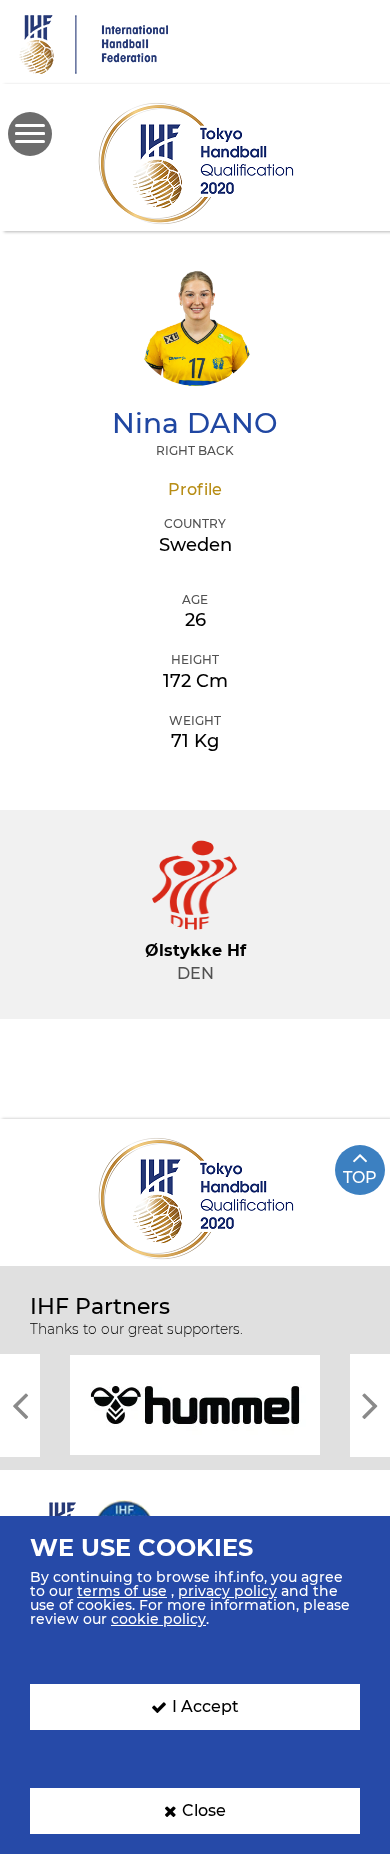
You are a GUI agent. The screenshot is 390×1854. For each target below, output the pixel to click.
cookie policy (158, 1619)
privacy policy (227, 1591)
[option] (195, 1403)
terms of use (122, 1591)
